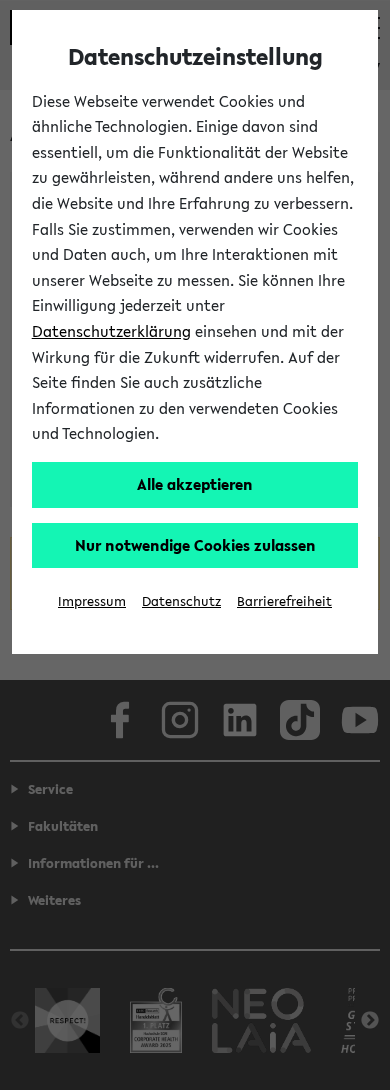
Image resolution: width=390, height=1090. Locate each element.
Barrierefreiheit (284, 601)
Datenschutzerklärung (111, 331)
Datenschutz (181, 601)
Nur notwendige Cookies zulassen (195, 545)
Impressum (92, 601)
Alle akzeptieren (195, 484)
